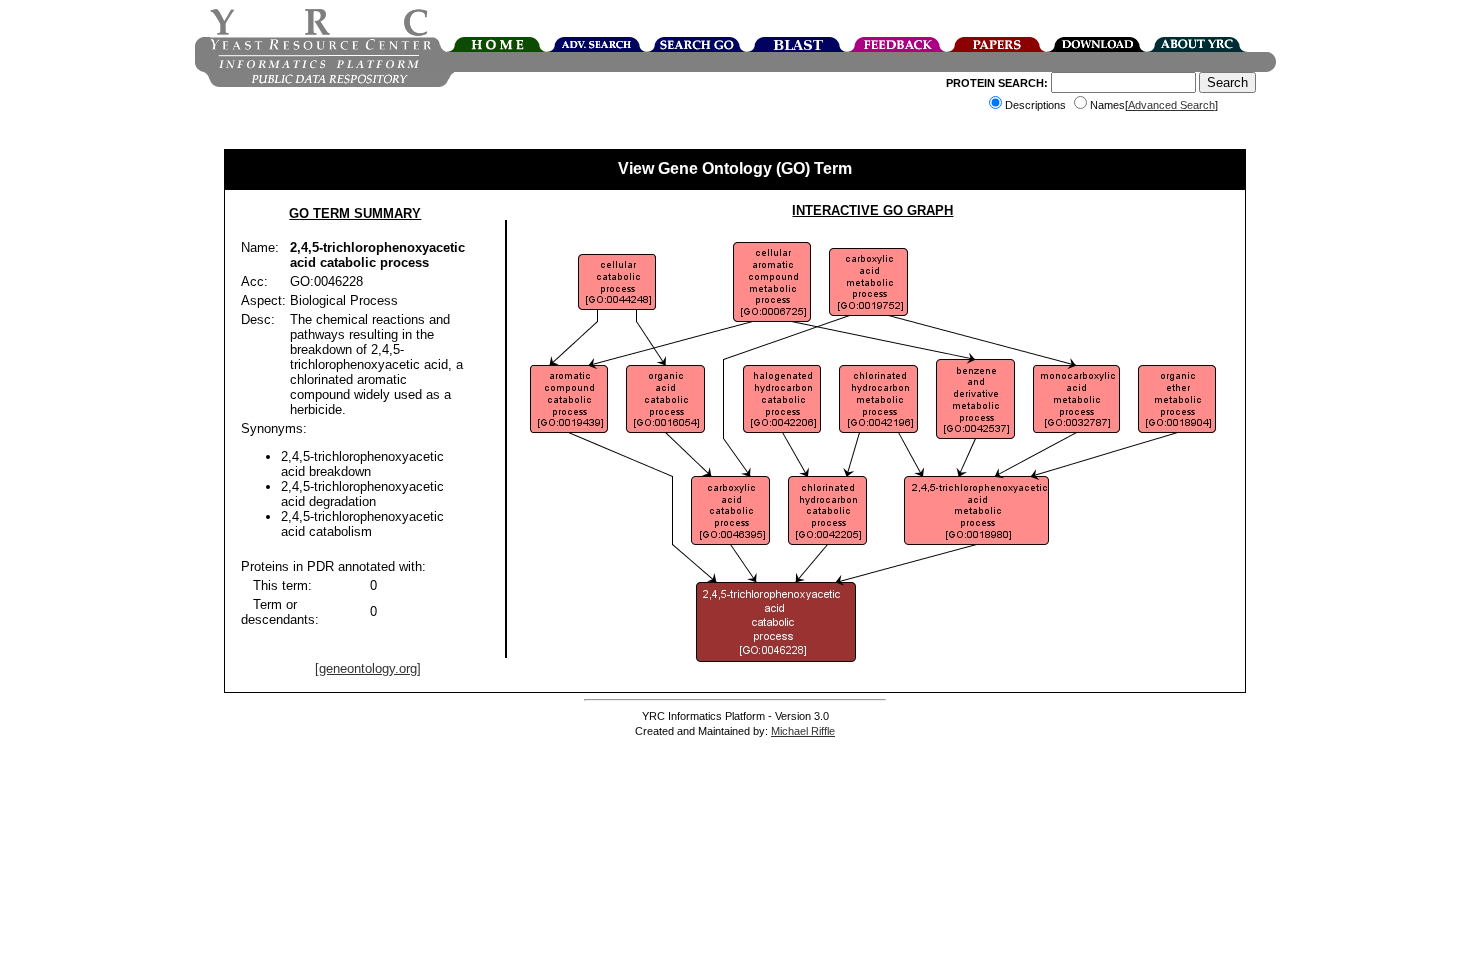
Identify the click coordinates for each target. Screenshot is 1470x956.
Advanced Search (1171, 105)
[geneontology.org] (368, 668)
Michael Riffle (803, 731)
